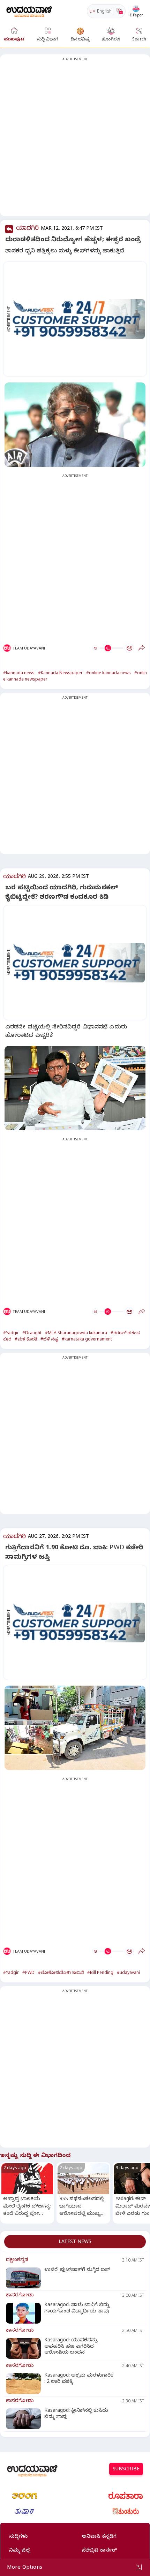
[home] (29, 11)
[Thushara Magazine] (24, 2512)
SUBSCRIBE (126, 2470)
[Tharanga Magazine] (24, 2496)
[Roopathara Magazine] (126, 2496)
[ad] (79, 319)
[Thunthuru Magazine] (126, 2512)
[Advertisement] (75, 139)
